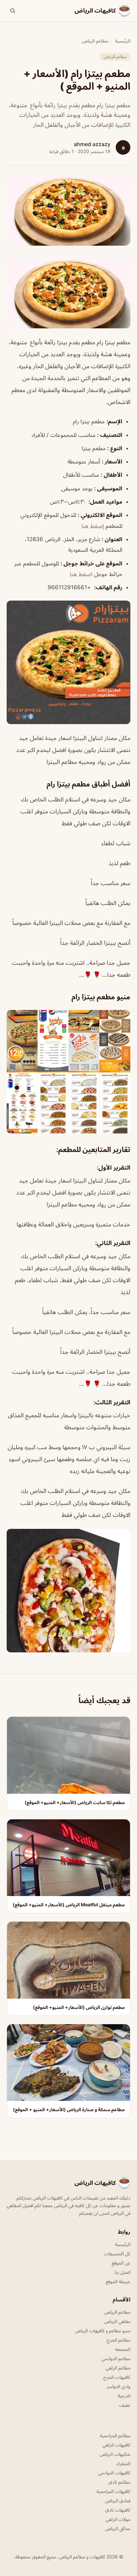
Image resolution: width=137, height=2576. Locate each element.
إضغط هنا (94, 526)
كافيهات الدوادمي (114, 2473)
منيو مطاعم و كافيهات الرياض (103, 2330)
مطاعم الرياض (95, 41)
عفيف (125, 2405)
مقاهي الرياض (117, 2321)
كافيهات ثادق (118, 2510)
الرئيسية (123, 41)
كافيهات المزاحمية (113, 2491)
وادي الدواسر (119, 2386)
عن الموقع (121, 2263)
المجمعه (123, 2349)
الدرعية (124, 2396)
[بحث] (13, 11)
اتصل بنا (123, 2272)
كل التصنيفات (117, 2253)
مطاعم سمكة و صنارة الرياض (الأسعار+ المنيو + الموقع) (69, 2109)
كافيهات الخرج (117, 2377)
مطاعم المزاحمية (115, 2435)
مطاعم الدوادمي (116, 2358)
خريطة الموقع (118, 2281)
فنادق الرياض (118, 2500)
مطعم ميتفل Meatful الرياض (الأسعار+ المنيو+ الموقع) (69, 1905)
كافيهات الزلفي (116, 2445)
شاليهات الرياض (115, 2454)
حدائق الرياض (118, 2528)
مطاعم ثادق (119, 2482)
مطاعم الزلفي (118, 2368)
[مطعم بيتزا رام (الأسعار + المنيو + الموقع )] (68, 294)
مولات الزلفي (118, 2519)
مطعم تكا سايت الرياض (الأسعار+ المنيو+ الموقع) (75, 1802)
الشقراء (124, 2463)
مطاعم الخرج (119, 2340)
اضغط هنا (81, 574)
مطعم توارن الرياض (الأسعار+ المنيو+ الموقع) (79, 2007)
